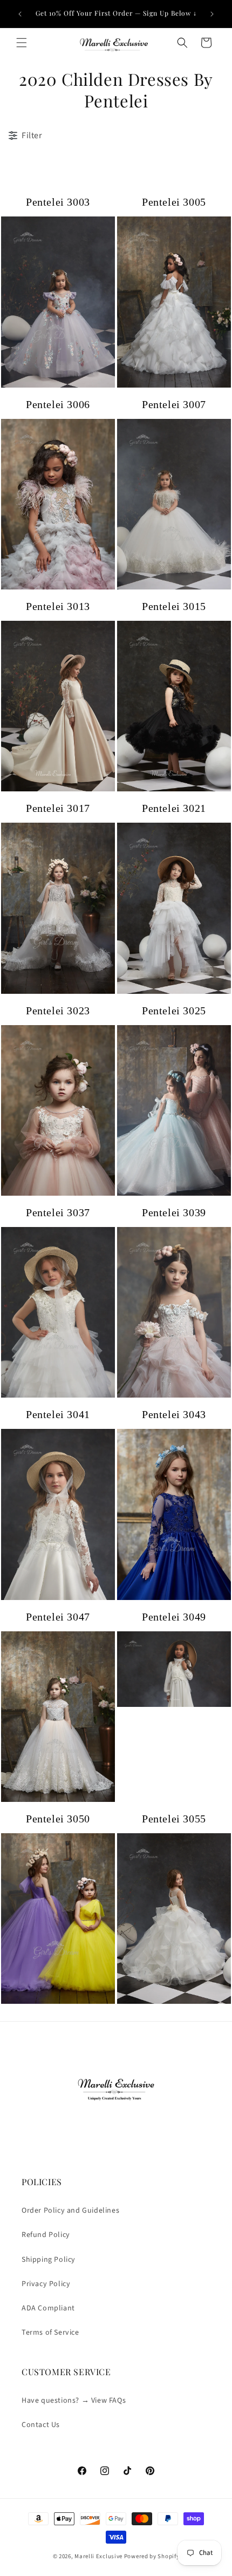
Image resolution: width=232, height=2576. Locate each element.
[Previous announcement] (20, 14)
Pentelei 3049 (174, 1617)
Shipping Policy (49, 2260)
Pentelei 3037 (58, 1212)
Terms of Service (50, 2333)
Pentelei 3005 (174, 202)
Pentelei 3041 (58, 1414)
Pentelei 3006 (58, 404)
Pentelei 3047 (58, 1617)
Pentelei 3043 (174, 1414)
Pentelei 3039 (174, 1212)
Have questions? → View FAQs (74, 2401)
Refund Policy (46, 2235)
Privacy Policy (46, 2284)
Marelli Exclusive (98, 2556)
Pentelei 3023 (58, 1011)
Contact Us (41, 2425)
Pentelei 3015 (174, 606)
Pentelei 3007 (174, 404)
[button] (22, 43)
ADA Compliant (48, 2308)
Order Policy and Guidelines (70, 2211)
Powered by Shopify (152, 2556)
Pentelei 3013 (58, 606)
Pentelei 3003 (58, 202)
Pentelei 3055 (174, 1819)
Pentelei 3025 (174, 1011)
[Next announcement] (212, 14)
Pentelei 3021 (174, 808)
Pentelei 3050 (58, 1819)
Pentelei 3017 (58, 808)
